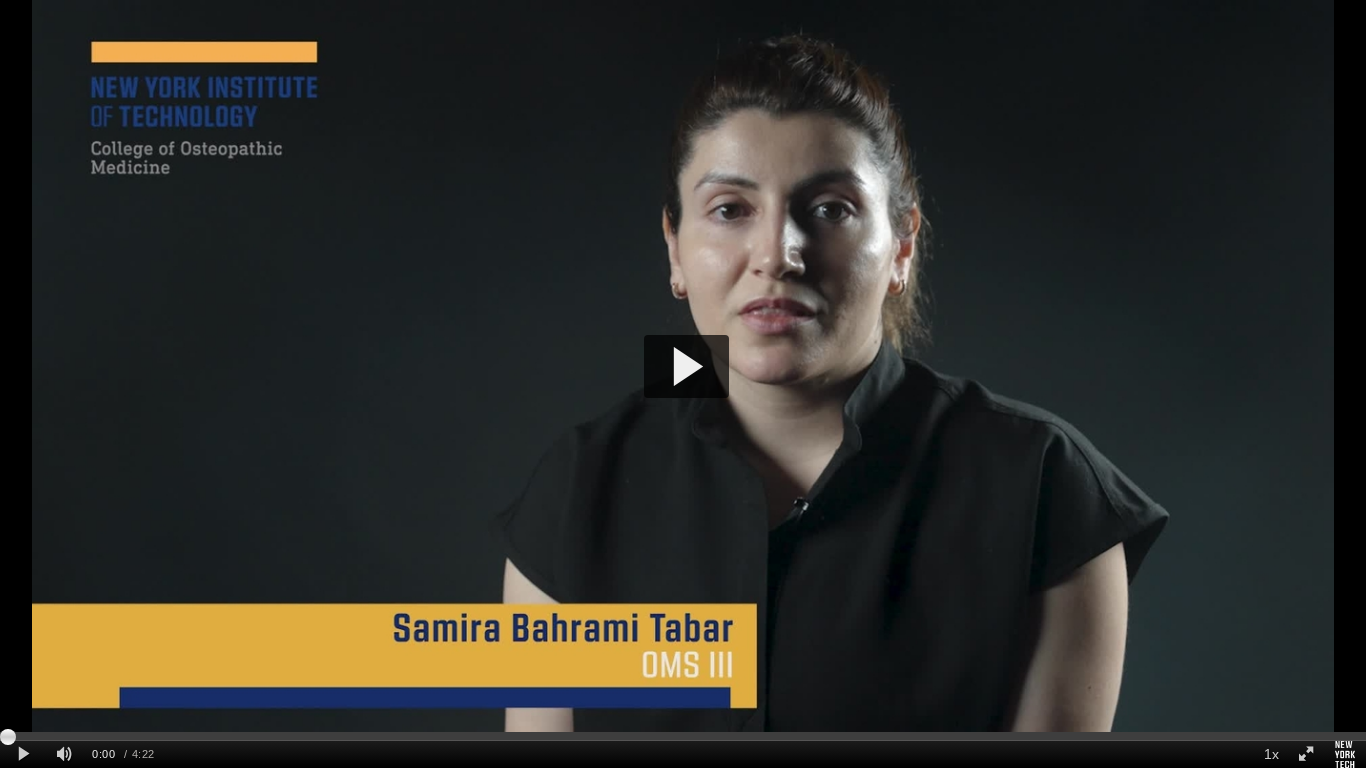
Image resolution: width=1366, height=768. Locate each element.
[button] (686, 366)
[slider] (683, 736)
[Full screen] (1306, 754)
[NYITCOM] (1344, 754)
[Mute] (64, 754)
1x (1271, 754)
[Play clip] (23, 754)
